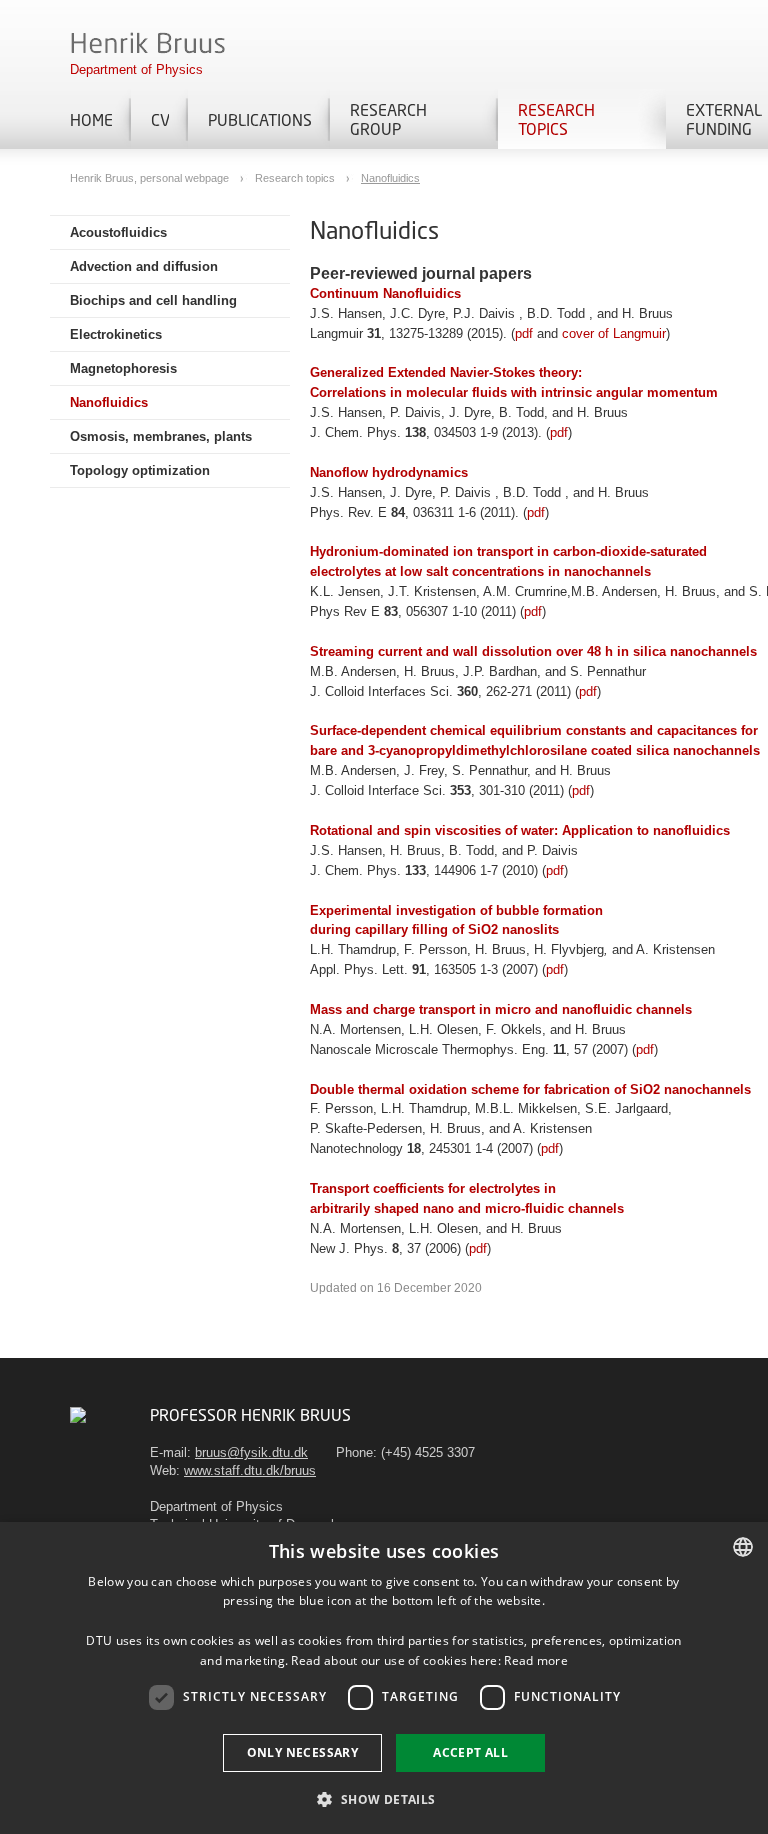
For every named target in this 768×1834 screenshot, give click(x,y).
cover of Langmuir (614, 333)
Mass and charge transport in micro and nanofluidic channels (501, 1009)
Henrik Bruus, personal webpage (151, 178)
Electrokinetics (116, 334)
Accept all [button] (470, 1752)
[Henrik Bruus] (78, 1414)
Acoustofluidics (118, 232)
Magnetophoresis (123, 368)
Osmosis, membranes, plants (161, 436)
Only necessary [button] (303, 1752)
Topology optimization (140, 470)
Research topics (556, 119)
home (91, 119)
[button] (383, 1798)
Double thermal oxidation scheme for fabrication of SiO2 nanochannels (530, 1089)
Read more (536, 1660)
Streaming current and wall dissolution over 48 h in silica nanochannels (533, 651)
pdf (524, 333)
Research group (388, 119)
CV (160, 119)
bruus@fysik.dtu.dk (251, 1452)
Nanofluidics (390, 178)
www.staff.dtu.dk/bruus (250, 1470)
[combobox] (743, 1547)
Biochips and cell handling (153, 300)
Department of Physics (136, 69)
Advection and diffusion (144, 266)
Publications (259, 119)
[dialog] (384, 1678)
